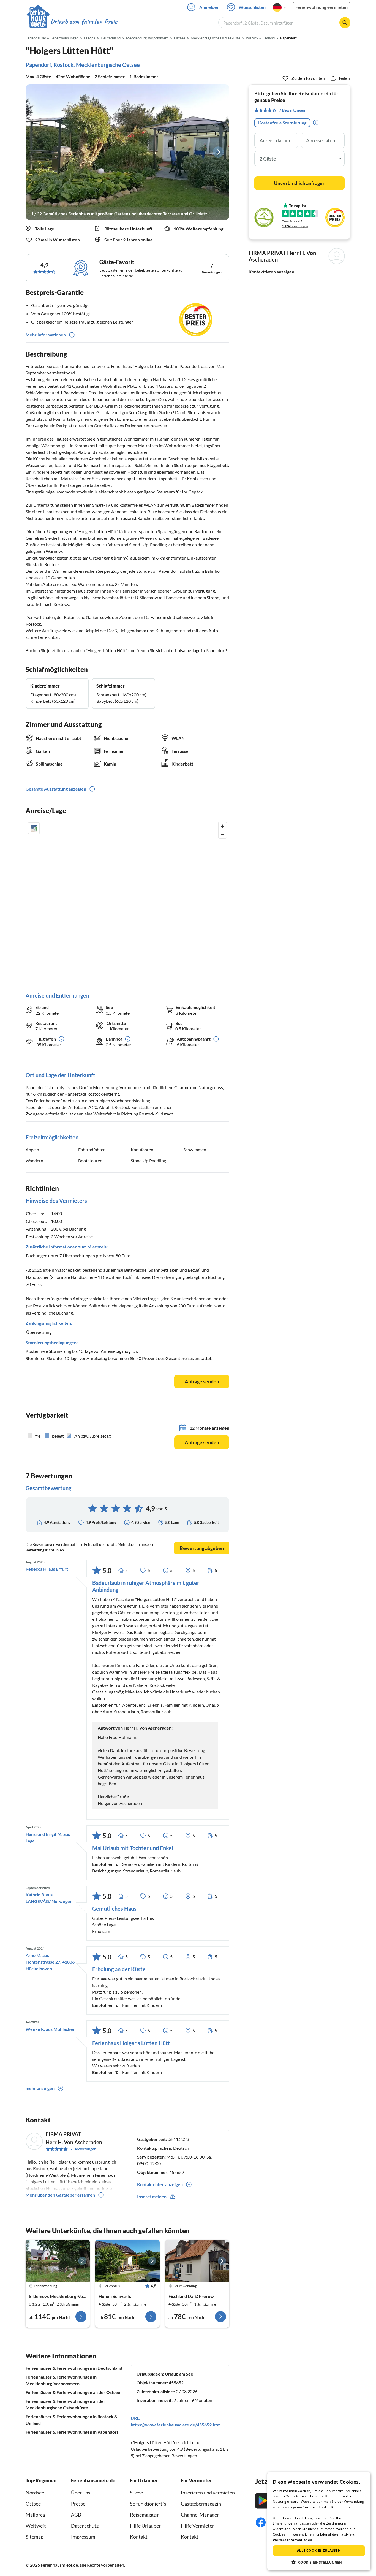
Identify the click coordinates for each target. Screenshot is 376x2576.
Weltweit (36, 2526)
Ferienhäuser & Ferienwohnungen (52, 38)
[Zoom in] (223, 826)
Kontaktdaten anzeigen (271, 272)
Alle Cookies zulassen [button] (319, 2551)
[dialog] (319, 2521)
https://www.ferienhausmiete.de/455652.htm (176, 2425)
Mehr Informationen (46, 335)
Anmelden (209, 7)
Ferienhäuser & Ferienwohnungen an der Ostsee (73, 2392)
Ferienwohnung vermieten (321, 7)
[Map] (127, 901)
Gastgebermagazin (201, 2504)
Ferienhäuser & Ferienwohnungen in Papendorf (72, 2432)
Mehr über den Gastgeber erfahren (60, 2195)
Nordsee (35, 2493)
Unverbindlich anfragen (300, 183)
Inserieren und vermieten (208, 2493)
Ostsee (33, 2504)
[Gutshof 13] (58, 2261)
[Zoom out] (223, 834)
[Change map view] (34, 828)
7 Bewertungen (83, 2149)
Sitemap (35, 2537)
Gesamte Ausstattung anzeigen (56, 789)
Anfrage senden (202, 1381)
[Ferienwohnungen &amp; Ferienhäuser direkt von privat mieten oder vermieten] (72, 22)
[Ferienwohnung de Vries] (197, 2261)
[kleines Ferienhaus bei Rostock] (127, 2261)
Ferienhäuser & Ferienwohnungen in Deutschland (74, 2368)
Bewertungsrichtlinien (45, 1550)
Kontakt (139, 2537)
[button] (319, 2562)
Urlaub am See (179, 2374)
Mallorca (35, 2515)
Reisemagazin (145, 2515)
